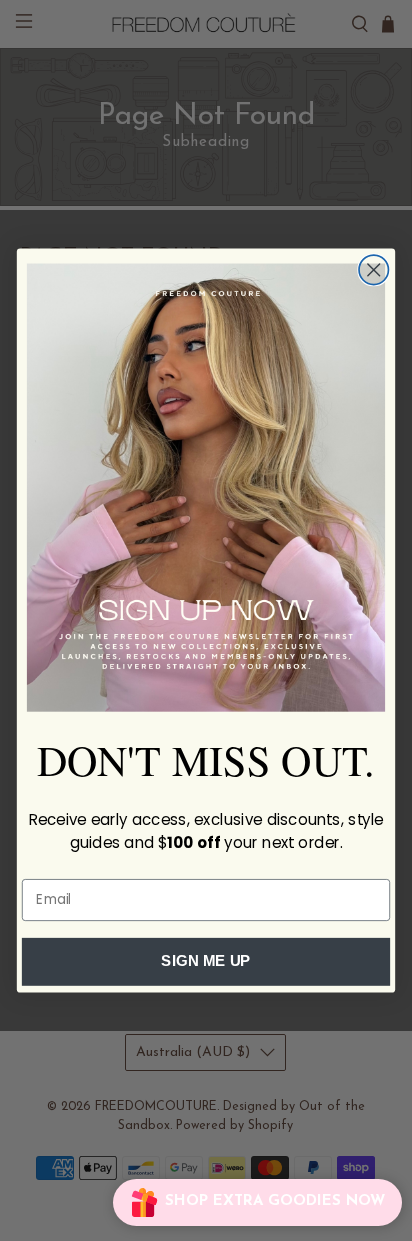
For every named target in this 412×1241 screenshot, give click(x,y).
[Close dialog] (373, 269)
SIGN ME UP (205, 961)
